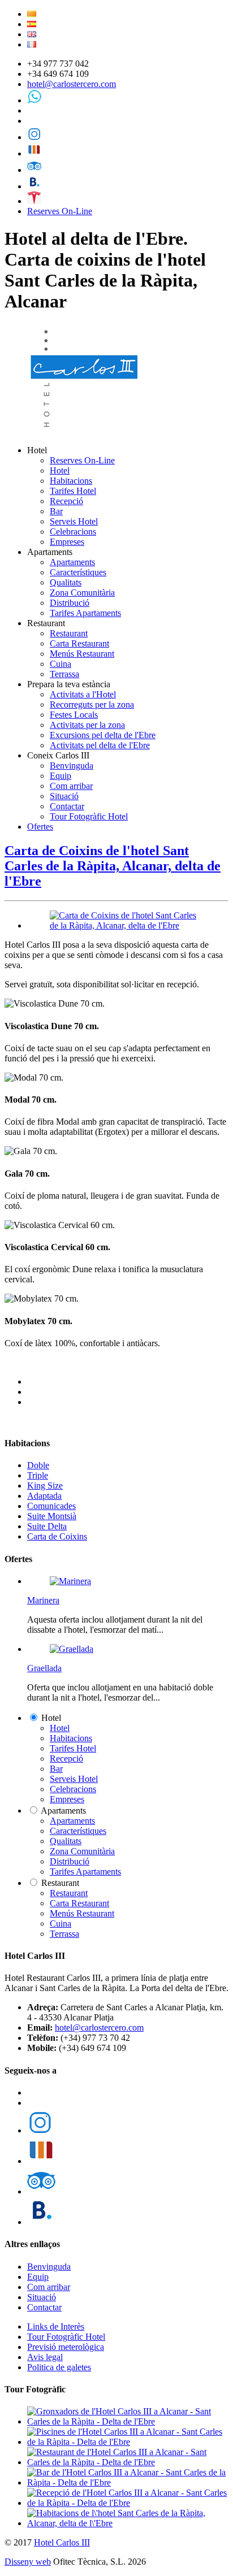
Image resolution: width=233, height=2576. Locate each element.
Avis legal (45, 2357)
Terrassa (64, 674)
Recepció (66, 501)
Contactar (67, 806)
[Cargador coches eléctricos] (34, 201)
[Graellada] (72, 1649)
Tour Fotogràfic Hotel (89, 816)
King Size (45, 1486)
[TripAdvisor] (34, 170)
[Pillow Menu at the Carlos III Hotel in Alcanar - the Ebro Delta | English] (32, 34)
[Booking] (34, 186)
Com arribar (71, 786)
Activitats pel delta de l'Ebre (100, 745)
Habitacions (71, 481)
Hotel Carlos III (62, 2542)
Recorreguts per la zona (92, 704)
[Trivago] (34, 153)
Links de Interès (56, 2326)
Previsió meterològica (66, 2347)
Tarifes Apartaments (85, 613)
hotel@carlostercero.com (72, 84)
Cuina (61, 664)
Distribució (70, 603)
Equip (61, 776)
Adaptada (44, 1496)
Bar (56, 511)
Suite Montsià (52, 1516)
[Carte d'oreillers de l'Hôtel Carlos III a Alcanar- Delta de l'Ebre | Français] (32, 44)
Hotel (60, 470)
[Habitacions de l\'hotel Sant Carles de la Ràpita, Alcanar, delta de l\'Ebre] (128, 2523)
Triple (38, 1475)
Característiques (78, 572)
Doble (38, 1465)
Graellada (44, 1668)
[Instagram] (34, 137)
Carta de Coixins (57, 1536)
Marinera (43, 1600)
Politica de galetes (59, 2367)
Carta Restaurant (79, 643)
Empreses (67, 542)
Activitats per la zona (87, 725)
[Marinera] (70, 1581)
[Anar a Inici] (86, 431)
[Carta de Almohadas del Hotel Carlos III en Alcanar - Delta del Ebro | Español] (32, 24)
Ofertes (40, 827)
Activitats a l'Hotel (83, 694)
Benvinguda (72, 766)
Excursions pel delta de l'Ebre (103, 735)
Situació (64, 796)
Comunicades (51, 1506)
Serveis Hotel (74, 521)
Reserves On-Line (60, 211)
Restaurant (69, 633)
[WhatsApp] (34, 100)
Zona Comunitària (82, 593)
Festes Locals (74, 715)
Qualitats (66, 582)
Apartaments (72, 562)
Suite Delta (47, 1526)
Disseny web (28, 2562)
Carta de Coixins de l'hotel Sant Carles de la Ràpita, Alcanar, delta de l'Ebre (113, 866)
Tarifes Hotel (73, 491)
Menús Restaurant (82, 654)
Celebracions (73, 532)
